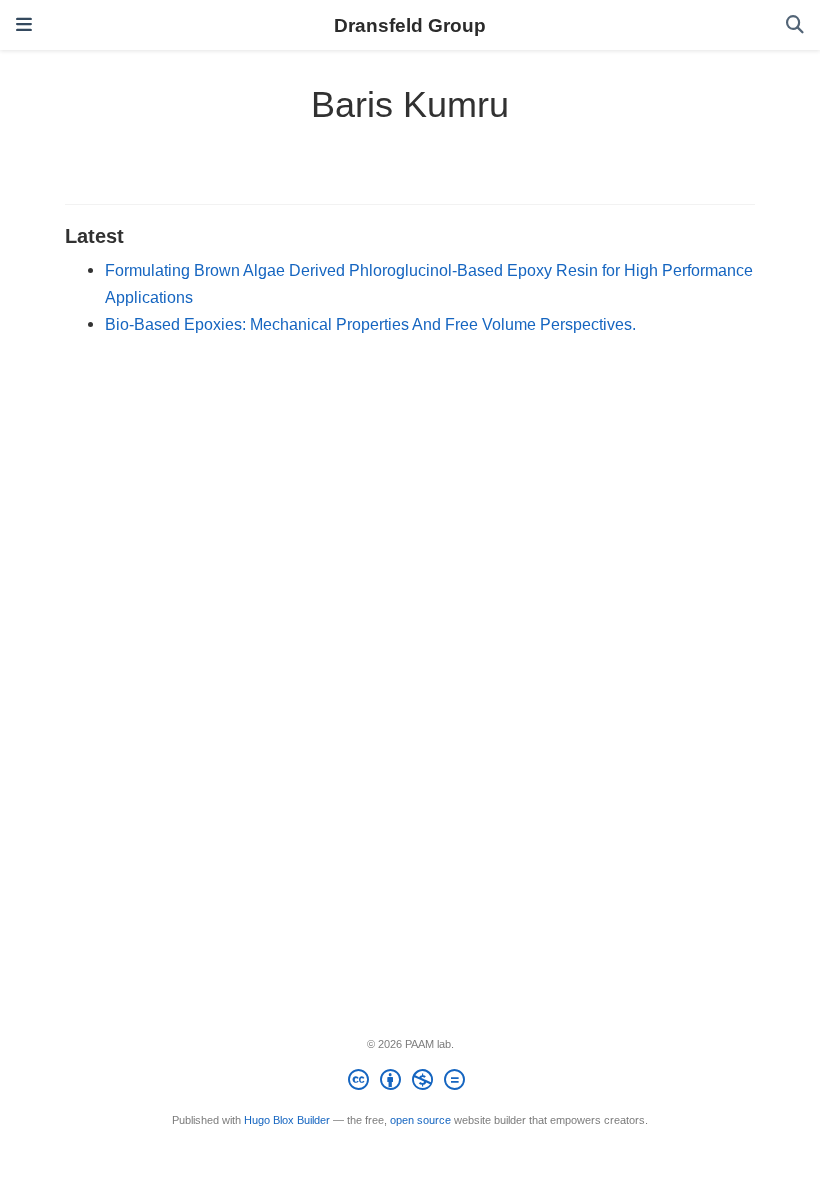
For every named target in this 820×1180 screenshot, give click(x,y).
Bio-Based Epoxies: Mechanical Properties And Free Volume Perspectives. (370, 324)
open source (420, 1120)
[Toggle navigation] (24, 25)
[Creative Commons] (410, 1083)
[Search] (795, 25)
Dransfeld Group (410, 25)
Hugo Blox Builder (287, 1120)
